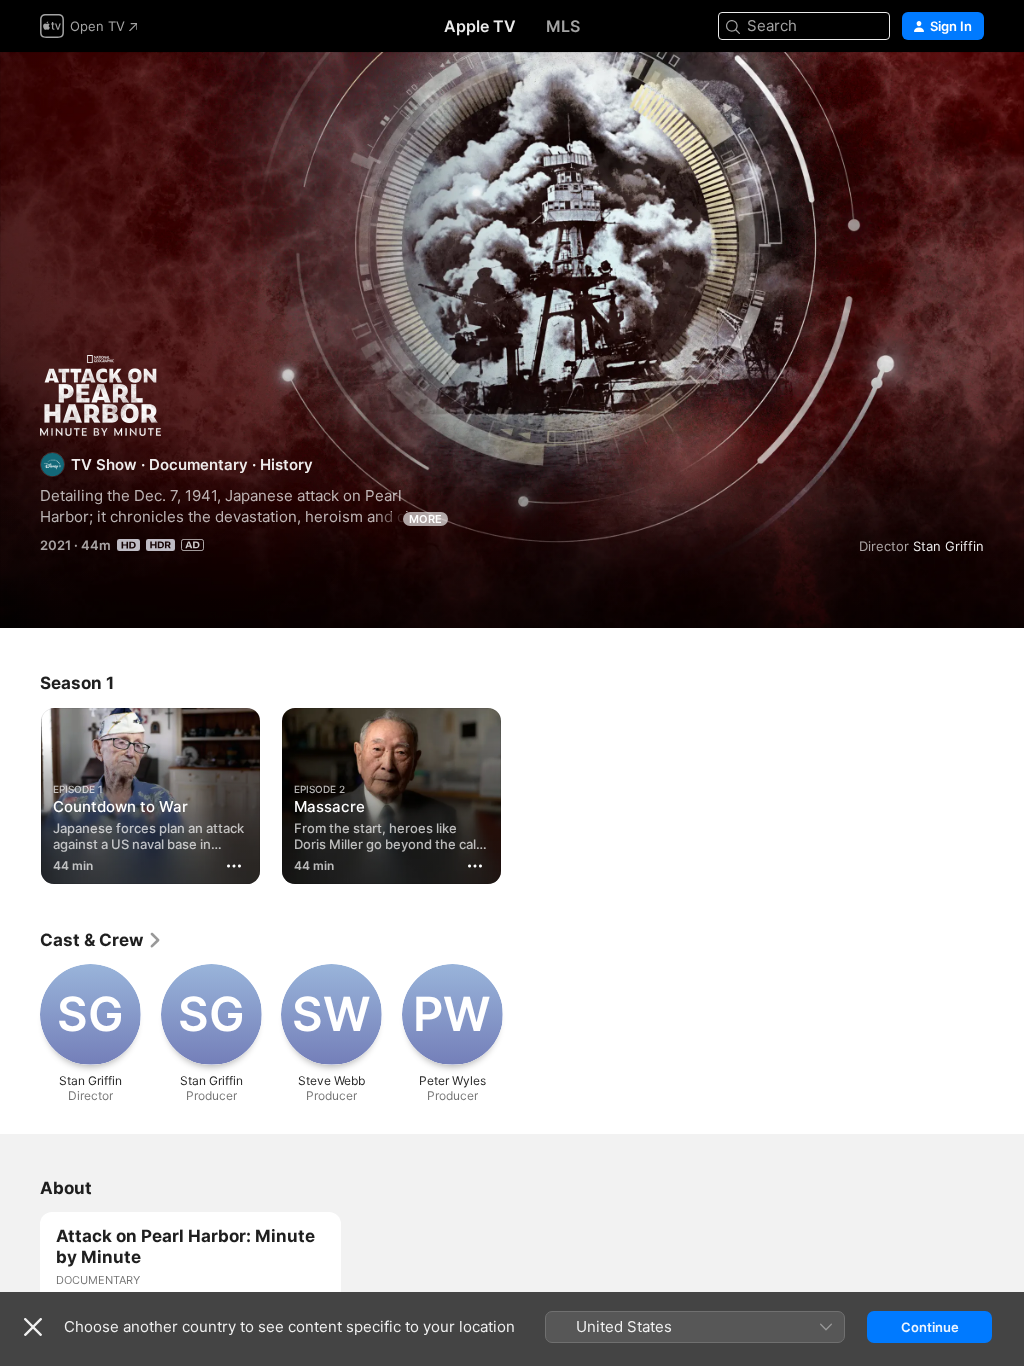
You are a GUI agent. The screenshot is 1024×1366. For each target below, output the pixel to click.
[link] (101, 940)
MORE (425, 519)
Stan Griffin (948, 546)
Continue (930, 1327)
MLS (563, 26)
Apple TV (480, 26)
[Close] (33, 1327)
